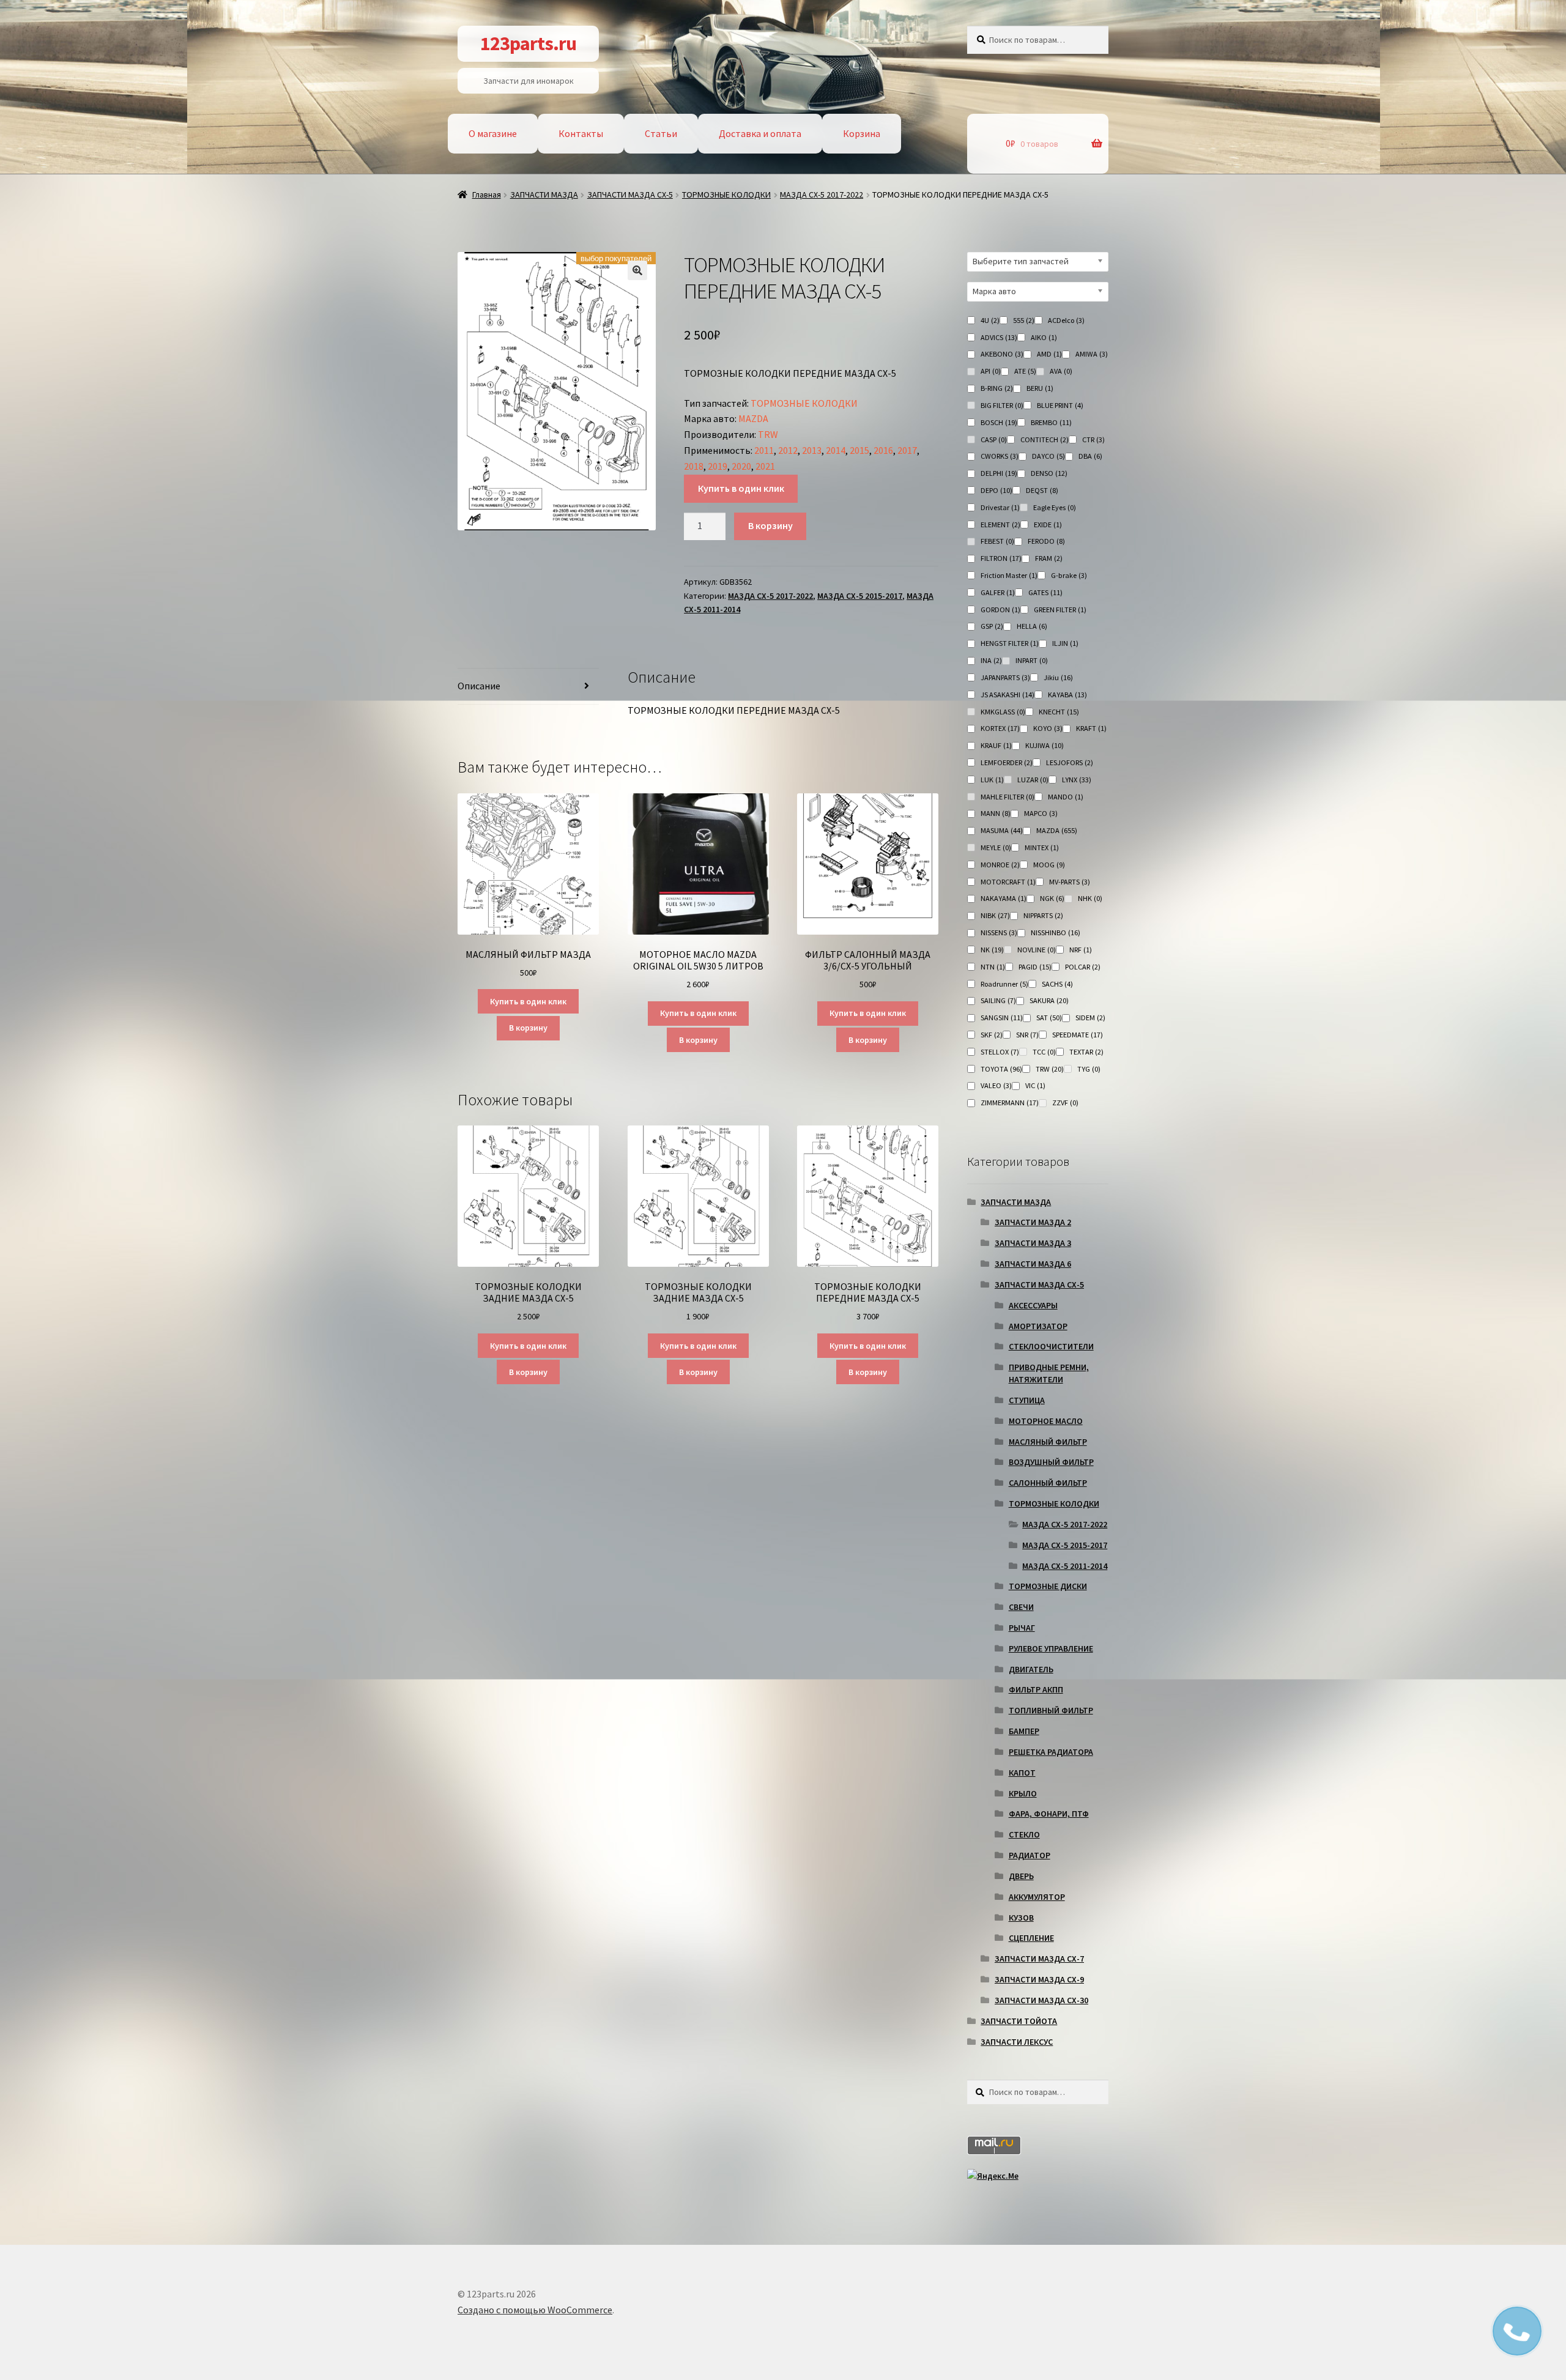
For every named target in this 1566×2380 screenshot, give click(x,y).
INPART (1032, 660)
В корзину (770, 525)
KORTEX (1000, 728)
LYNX (1077, 780)
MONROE (1000, 865)
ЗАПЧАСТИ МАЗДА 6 (1033, 1264)
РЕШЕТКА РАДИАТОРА (1051, 1752)
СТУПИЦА (1027, 1400)
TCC (1044, 1052)
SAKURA (1049, 1000)
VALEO (996, 1085)
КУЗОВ (1021, 1918)
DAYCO (1048, 456)
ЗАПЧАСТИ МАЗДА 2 (1033, 1222)
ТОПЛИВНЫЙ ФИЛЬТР (1051, 1710)
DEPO (996, 490)
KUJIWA (1045, 745)
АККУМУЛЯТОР (1037, 1897)
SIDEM (1090, 1018)
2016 (883, 450)
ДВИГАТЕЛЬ (1031, 1669)
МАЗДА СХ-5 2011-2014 (1065, 1566)
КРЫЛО (1023, 1793)
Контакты (581, 133)
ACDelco (1066, 320)
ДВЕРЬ (1021, 1876)
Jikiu (1058, 677)
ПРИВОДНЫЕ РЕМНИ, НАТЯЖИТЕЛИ (1049, 1373)
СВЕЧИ (1021, 1607)
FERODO (1046, 541)
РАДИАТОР (1030, 1855)
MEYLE (996, 847)
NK (992, 950)
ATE (1025, 371)
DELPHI (999, 473)
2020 (741, 466)
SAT (1049, 1018)
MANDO (1066, 797)
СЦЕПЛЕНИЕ (1031, 1938)
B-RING (997, 388)
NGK (1052, 898)
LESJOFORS (1070, 762)
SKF (992, 1035)
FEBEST (997, 541)
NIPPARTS (1043, 915)
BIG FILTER (1002, 405)
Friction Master (1009, 575)
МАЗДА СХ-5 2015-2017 (860, 596)
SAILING (998, 1000)
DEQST (1042, 490)
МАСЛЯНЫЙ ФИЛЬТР (1048, 1442)
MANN (996, 813)
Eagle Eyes (1055, 507)
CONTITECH (1045, 439)
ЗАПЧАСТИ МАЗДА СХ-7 (1039, 1959)
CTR (1093, 439)
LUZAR (1033, 780)
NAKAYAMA (1004, 898)
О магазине (493, 133)
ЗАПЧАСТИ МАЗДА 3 (1033, 1243)
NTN (993, 967)
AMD (1049, 354)
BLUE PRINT (1060, 405)
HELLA (1032, 626)
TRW (768, 434)
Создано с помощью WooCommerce (535, 2310)
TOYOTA (1001, 1069)
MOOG (1049, 865)
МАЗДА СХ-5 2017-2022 (822, 195)
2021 (765, 466)
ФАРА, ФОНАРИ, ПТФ (1049, 1814)
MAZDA (753, 418)
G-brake (1069, 575)
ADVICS (999, 337)
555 (1024, 320)
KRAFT (1091, 728)
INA (991, 660)
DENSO (1049, 473)
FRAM (1049, 558)
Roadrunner (1004, 984)
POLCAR (1083, 967)
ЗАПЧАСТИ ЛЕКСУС (1017, 2042)
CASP (994, 439)
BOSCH (999, 422)
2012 (788, 450)
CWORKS (1000, 456)
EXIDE (1048, 525)
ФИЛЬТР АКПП (1036, 1689)
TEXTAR (1086, 1052)
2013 (812, 450)
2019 (718, 466)
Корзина (862, 133)
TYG (1089, 1069)
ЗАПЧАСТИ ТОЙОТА (1019, 2021)
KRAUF (996, 745)
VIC (1035, 1085)
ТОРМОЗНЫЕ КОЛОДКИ (726, 195)
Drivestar (1000, 507)
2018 (694, 466)
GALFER (998, 592)
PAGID (1035, 967)
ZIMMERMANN (1010, 1103)
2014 (836, 450)
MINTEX (1042, 847)
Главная (487, 195)
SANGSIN (1002, 1018)
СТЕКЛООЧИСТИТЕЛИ (1051, 1346)
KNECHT (1059, 712)
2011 (764, 450)
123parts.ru (528, 43)
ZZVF (1065, 1103)
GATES (1045, 592)
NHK (1090, 898)
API (991, 371)
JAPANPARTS (1005, 677)
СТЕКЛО (1024, 1834)
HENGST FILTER (1010, 643)
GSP (992, 626)
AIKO (1044, 337)
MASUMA (1002, 830)
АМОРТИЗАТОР (1038, 1326)
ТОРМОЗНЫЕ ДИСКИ (1048, 1586)
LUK (992, 780)
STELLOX (1000, 1052)
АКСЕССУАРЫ (1033, 1305)
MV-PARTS (1070, 882)
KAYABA (1067, 695)
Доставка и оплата (760, 133)
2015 (859, 450)
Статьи (661, 133)
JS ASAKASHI (1008, 695)
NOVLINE (1037, 950)
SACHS (1057, 984)
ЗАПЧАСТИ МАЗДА (544, 195)
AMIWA (1092, 354)
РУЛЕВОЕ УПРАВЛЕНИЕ (1051, 1648)
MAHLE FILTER (1008, 797)
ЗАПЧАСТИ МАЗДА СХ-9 (1039, 1979)
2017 (907, 450)
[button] (637, 270)
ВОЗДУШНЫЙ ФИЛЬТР (1051, 1462)
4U (990, 320)
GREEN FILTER (1060, 610)
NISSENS (999, 932)
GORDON (1000, 610)
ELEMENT (1000, 525)
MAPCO (1041, 813)
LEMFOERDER (1007, 762)
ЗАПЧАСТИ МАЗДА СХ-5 (630, 195)
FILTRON (1001, 558)
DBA (1090, 456)
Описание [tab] (479, 686)
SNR (1027, 1035)
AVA (1061, 371)
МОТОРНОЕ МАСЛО (1046, 1421)
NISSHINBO (1056, 932)
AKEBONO (1002, 354)
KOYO (1048, 728)
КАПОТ (1022, 1773)
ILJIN (1065, 643)
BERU (1040, 388)
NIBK (995, 915)
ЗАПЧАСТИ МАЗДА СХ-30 (1041, 2000)
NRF (1081, 950)
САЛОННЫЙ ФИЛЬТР (1048, 1483)
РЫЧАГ (1022, 1628)
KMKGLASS (1003, 712)
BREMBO (1051, 422)
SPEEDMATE (1078, 1035)
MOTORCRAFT (1008, 882)
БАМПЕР (1024, 1731)
